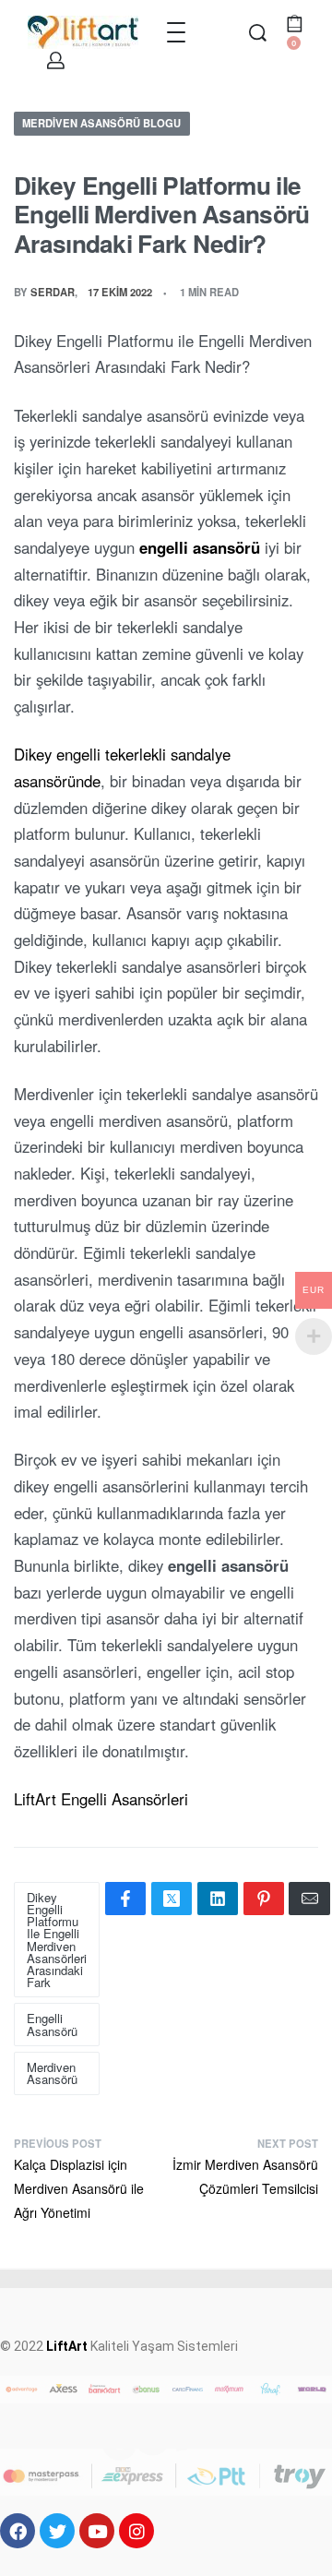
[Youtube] (97, 2531)
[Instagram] (136, 2531)
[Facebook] (18, 2531)
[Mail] (309, 1899)
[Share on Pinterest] (264, 1899)
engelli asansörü (200, 547)
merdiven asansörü (52, 2073)
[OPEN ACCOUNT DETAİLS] (56, 60)
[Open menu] (176, 32)
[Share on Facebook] (125, 1899)
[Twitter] (57, 2531)
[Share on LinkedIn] (218, 1899)
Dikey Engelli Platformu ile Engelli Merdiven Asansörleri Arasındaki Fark (57, 1940)
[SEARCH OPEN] (258, 33)
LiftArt (67, 2346)
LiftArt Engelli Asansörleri (101, 1799)
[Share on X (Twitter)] (172, 1899)
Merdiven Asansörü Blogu (101, 123)
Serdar (53, 292)
